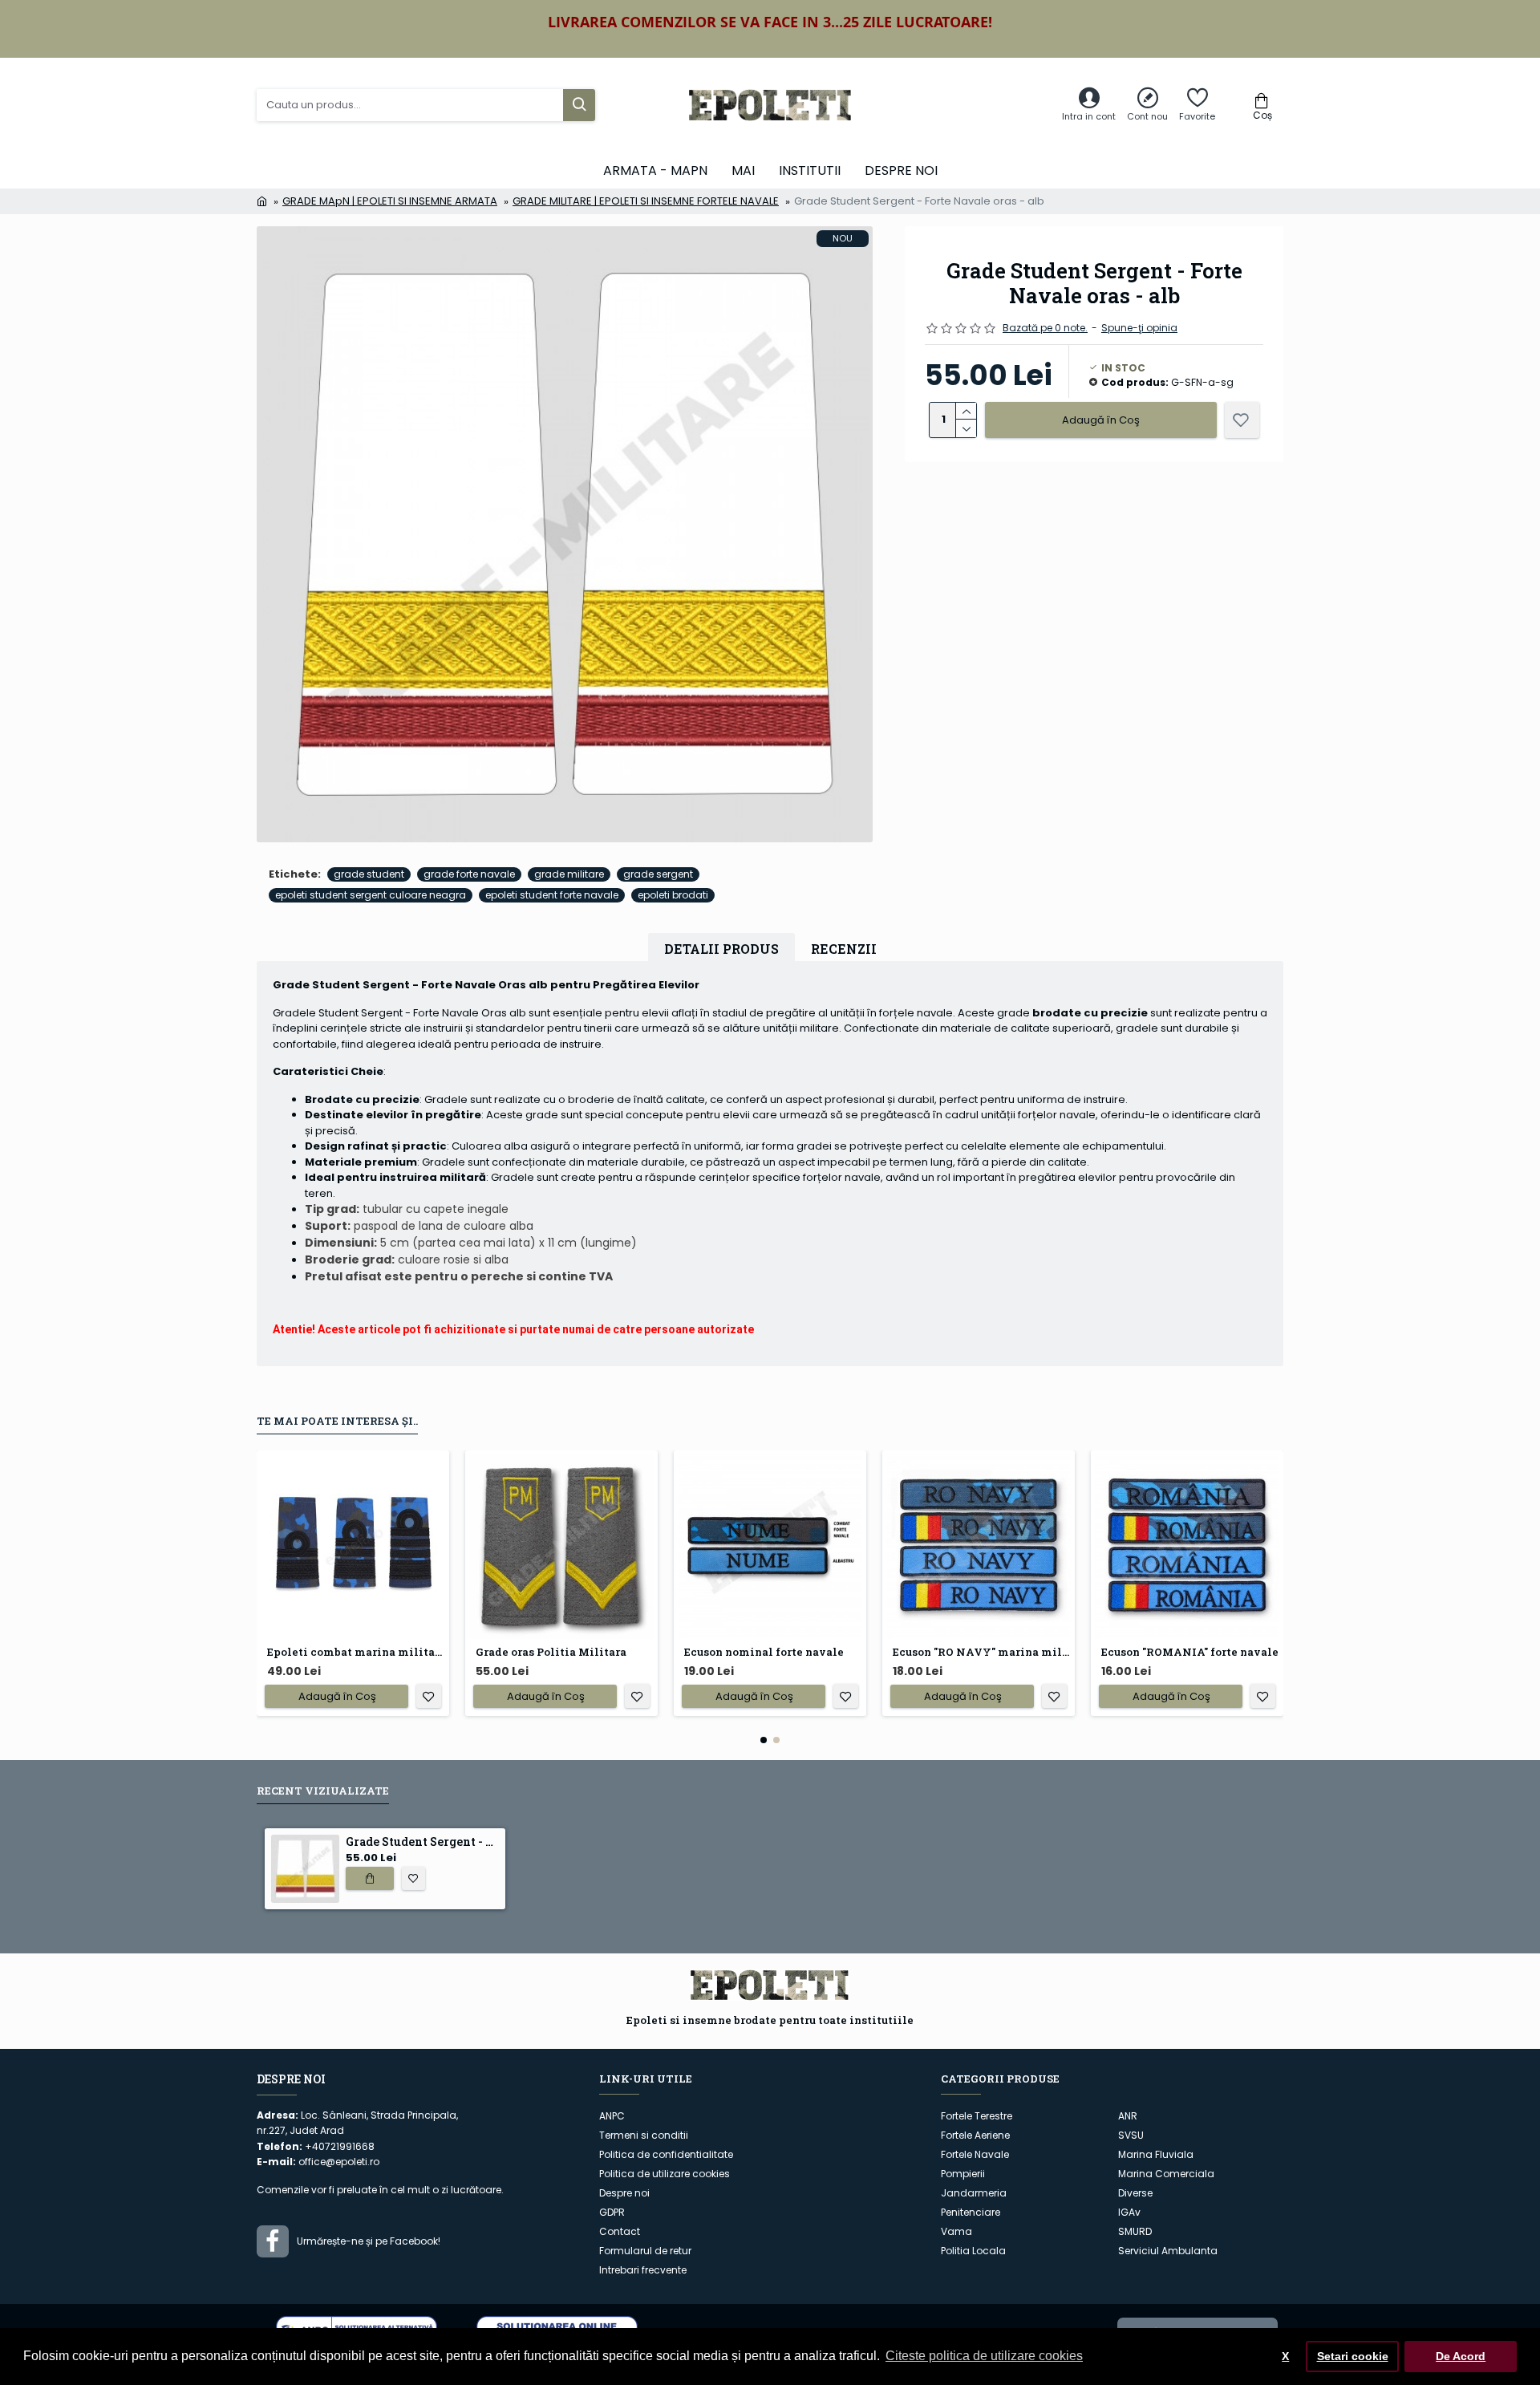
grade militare (569, 874)
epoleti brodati (673, 895)
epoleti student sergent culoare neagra (371, 895)
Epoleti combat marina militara (356, 1652)
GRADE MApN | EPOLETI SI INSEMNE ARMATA (390, 201)
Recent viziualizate (323, 1791)
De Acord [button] (1461, 2356)
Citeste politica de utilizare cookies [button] (984, 2356)
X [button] (1285, 2356)
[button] (764, 1740)
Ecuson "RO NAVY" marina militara (982, 1652)
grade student (369, 874)
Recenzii (844, 949)
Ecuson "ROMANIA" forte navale (1190, 1652)
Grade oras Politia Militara (551, 1652)
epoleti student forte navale (552, 895)
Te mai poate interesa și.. (337, 1421)
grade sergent (658, 874)
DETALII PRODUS (721, 949)
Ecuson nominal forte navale (764, 1652)
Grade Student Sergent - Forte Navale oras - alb (422, 1842)
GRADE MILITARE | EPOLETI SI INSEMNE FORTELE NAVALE (646, 201)
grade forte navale (469, 874)
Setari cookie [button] (1353, 2356)
